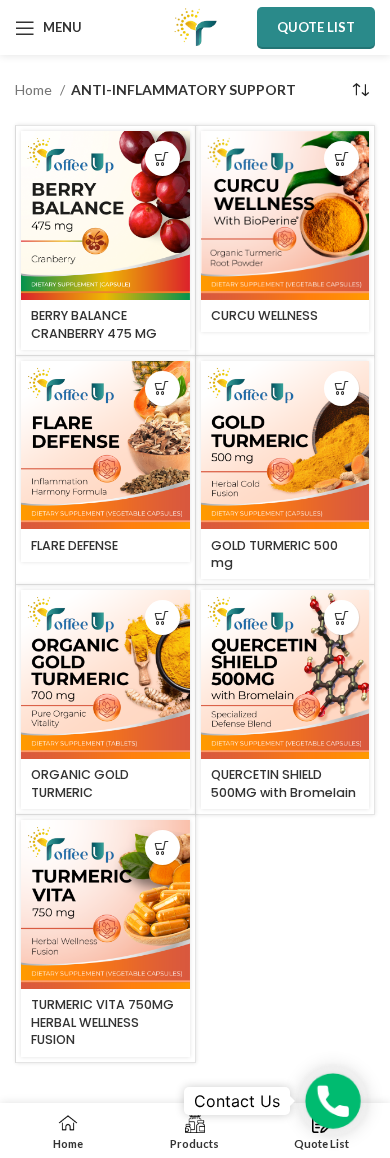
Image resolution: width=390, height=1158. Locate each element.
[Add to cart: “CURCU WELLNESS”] (341, 158)
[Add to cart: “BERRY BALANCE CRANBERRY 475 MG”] (162, 158)
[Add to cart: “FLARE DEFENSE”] (162, 388)
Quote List (316, 27)
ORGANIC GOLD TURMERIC (80, 783)
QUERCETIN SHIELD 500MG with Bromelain (283, 783)
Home (35, 89)
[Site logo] (195, 25)
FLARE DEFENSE (74, 545)
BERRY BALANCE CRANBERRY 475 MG (94, 324)
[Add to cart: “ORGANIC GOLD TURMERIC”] (162, 617)
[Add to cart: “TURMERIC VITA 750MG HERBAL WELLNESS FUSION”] (162, 847)
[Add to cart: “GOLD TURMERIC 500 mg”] (341, 388)
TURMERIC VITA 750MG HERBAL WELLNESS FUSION (102, 1022)
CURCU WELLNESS (264, 315)
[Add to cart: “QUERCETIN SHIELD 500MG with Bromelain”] (341, 617)
